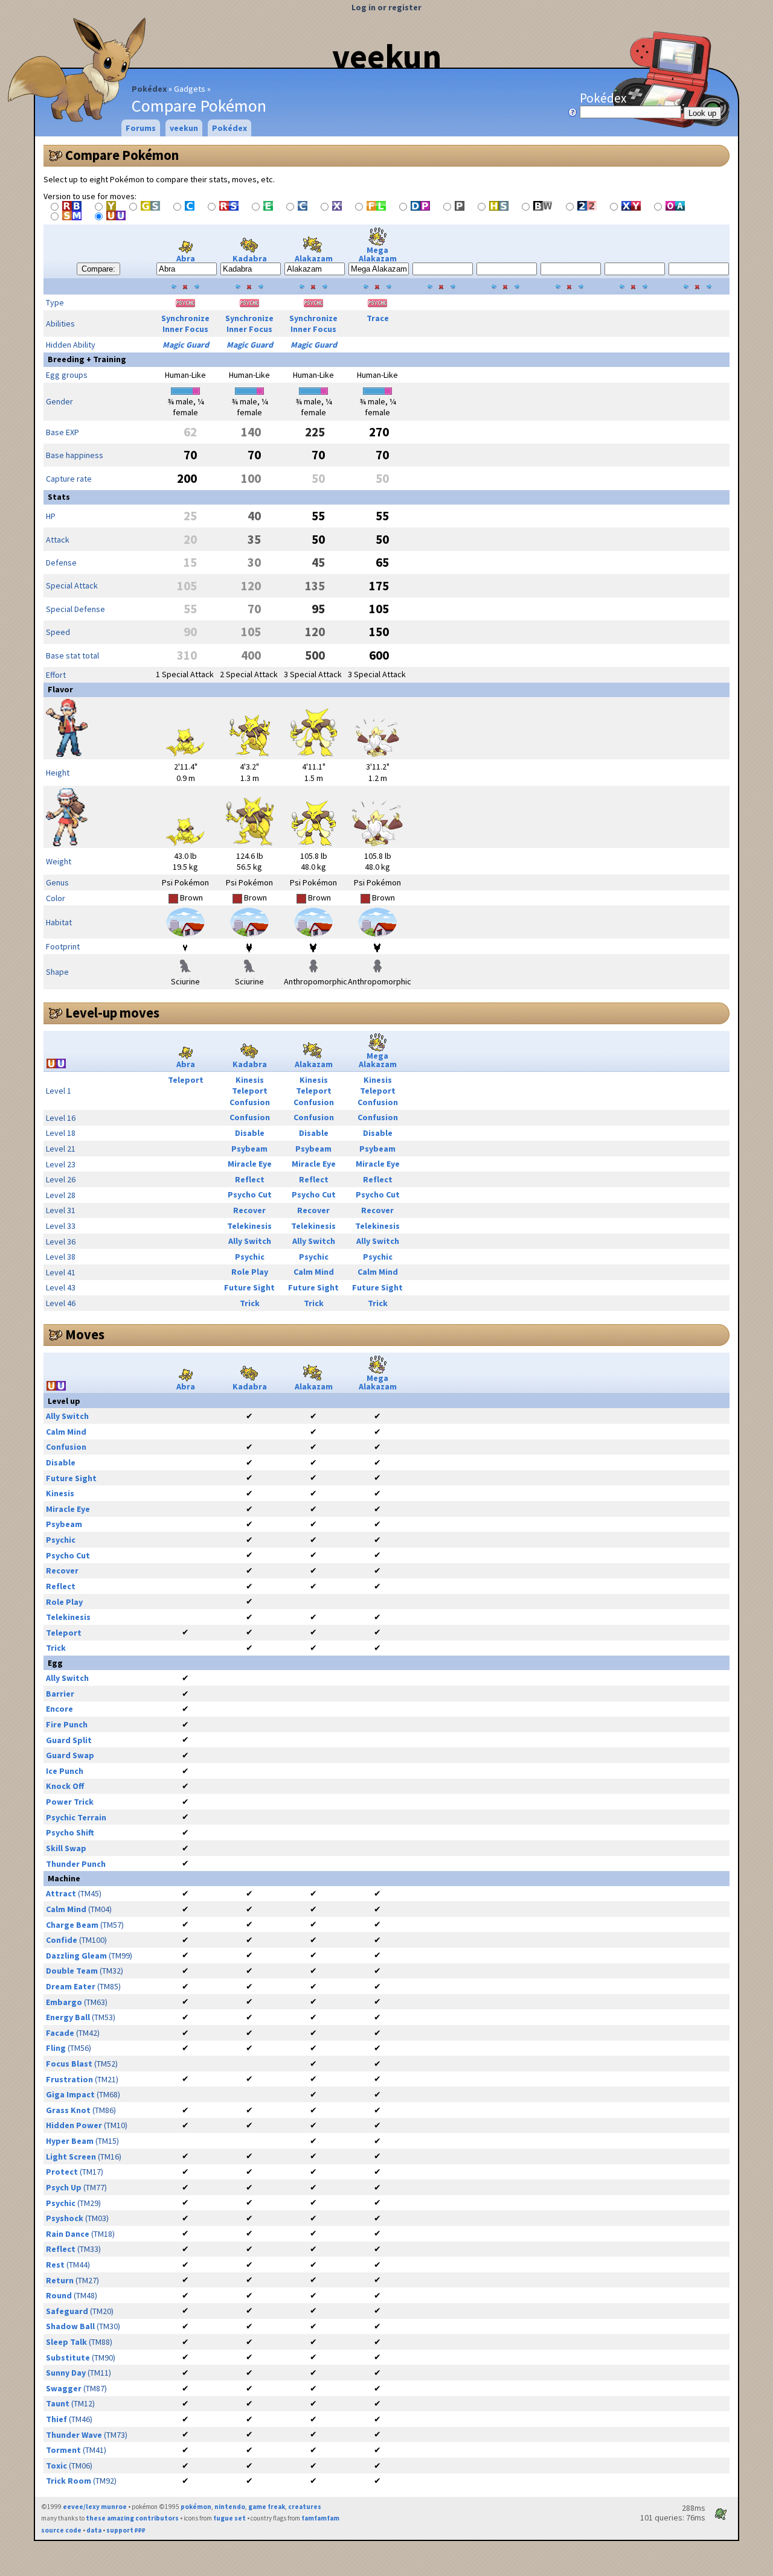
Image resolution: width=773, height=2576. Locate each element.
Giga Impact (70, 2094)
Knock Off (65, 1786)
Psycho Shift (70, 1832)
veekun (387, 56)
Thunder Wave (74, 2435)
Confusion (250, 1102)
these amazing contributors (132, 2518)
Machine (64, 1878)
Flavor (60, 689)
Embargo (64, 2002)
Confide (62, 1940)
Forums (141, 128)
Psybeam (249, 1149)
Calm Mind (314, 1272)
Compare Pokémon (122, 155)
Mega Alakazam (378, 254)
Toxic (56, 2466)
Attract (61, 1893)
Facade (60, 2033)
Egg (55, 1663)
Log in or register (386, 7)
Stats (59, 497)
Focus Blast (69, 2064)
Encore (59, 1709)
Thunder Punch (76, 1864)
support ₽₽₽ (126, 2530)
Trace (378, 318)
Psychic (250, 1257)
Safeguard (67, 2311)
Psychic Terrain (76, 1817)
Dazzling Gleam (76, 1956)
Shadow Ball (70, 2326)
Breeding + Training (87, 359)
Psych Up (64, 2187)
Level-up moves (112, 1013)
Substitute (68, 2358)
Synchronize (185, 318)
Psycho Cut (250, 1194)
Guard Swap (70, 1755)
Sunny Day (66, 2373)
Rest (55, 2265)
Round (59, 2295)
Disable (250, 1133)
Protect (62, 2172)
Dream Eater (71, 1986)
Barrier (60, 1694)
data (94, 2530)
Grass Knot (68, 2110)
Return (60, 2280)
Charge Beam (72, 1925)
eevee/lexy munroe (95, 2507)
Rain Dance (68, 2234)
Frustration (69, 2079)
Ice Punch (65, 1771)
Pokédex (149, 89)
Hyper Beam (70, 2141)
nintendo (230, 2507)
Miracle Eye (250, 1164)
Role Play (250, 1272)
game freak (267, 2507)
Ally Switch (250, 1241)
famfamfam (320, 2518)
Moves (85, 1334)
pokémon (196, 2507)
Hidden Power (74, 2125)
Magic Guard (186, 345)
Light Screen (71, 2157)
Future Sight (249, 1287)
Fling (56, 2048)
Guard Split (69, 1740)
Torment (63, 2450)
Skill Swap (66, 1848)
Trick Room (69, 2481)
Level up (64, 1401)
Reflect (250, 1179)
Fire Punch (67, 1724)
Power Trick (70, 1802)
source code (61, 2530)
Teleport (186, 1080)
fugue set (229, 2518)
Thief (56, 2419)
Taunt (58, 2403)
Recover (249, 1210)
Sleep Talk (66, 2342)
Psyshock (65, 2218)
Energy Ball (68, 2017)
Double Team (72, 1971)
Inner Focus (185, 329)
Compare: (98, 269)
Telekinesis (249, 1226)
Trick (250, 1303)
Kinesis (250, 1080)
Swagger (64, 2388)
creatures (305, 2507)
